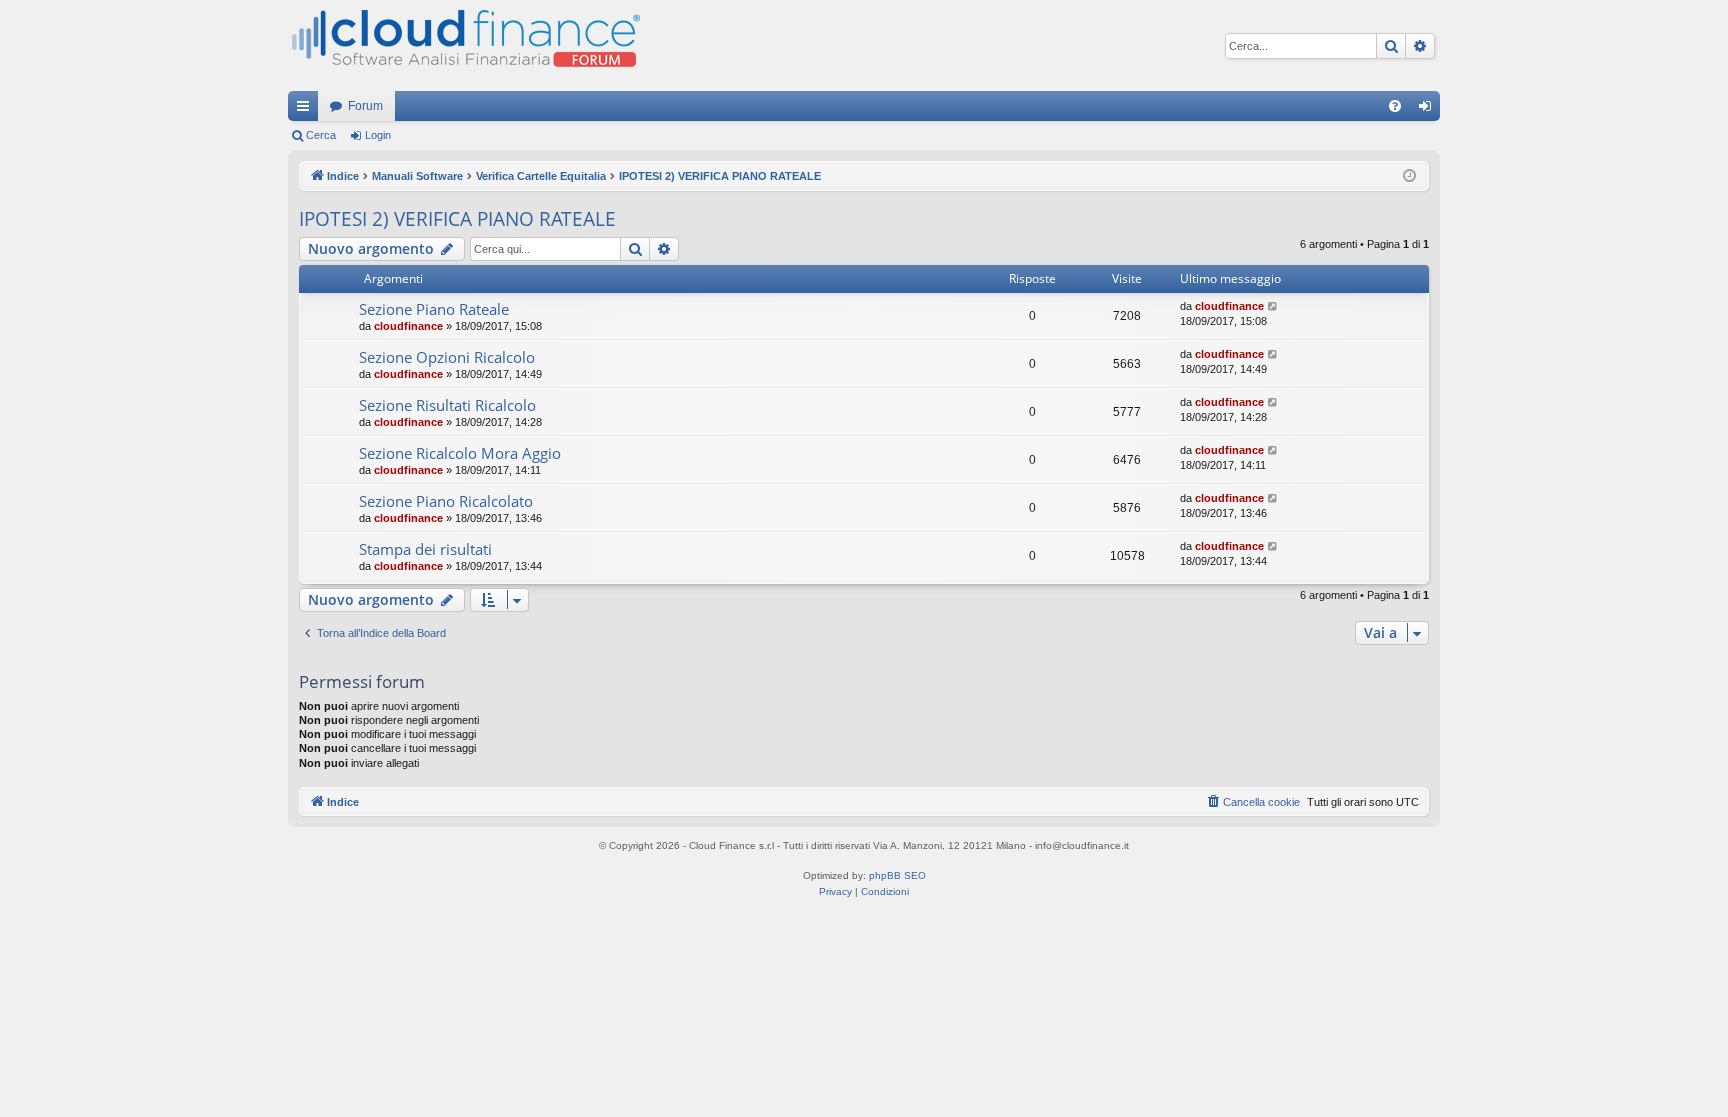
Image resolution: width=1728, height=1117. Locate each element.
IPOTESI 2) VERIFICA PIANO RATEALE (457, 219)
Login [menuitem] (1429, 110)
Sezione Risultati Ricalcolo (447, 405)
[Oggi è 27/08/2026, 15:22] (1409, 176)
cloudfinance (408, 326)
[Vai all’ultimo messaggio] (1273, 306)
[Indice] (464, 45)
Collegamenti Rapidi (307, 110)
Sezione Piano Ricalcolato (446, 501)
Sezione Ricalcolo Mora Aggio (460, 453)
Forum (365, 106)
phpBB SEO (897, 875)
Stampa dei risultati (425, 549)
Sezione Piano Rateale (434, 309)
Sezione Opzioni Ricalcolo (447, 357)
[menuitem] (1395, 106)
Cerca (321, 135)
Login (378, 135)
